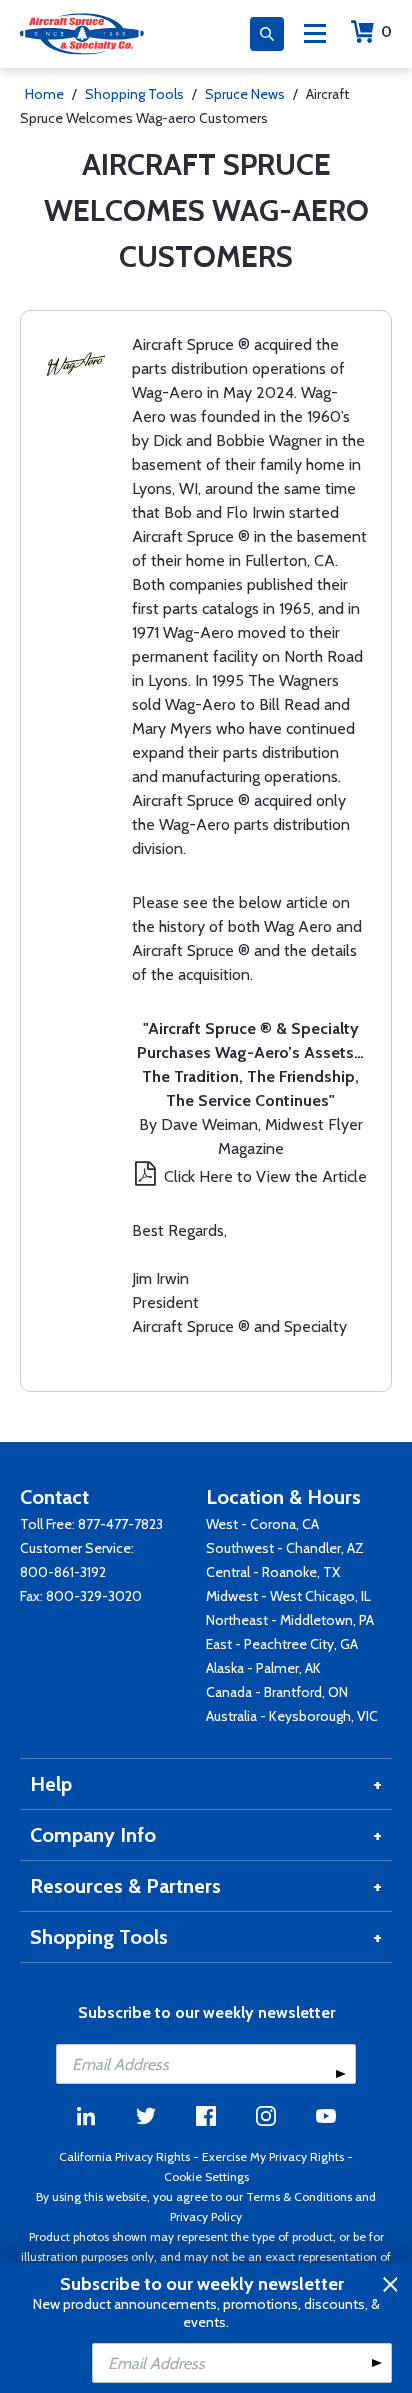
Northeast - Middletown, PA (290, 1620)
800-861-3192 (63, 1572)
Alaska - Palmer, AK (263, 1668)
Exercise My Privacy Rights (273, 2156)
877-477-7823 (120, 1524)
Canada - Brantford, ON (277, 1692)
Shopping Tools (134, 94)
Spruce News (245, 94)
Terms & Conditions (299, 2196)
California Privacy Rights (124, 2156)
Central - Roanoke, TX (273, 1572)
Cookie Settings (206, 2176)
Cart (386, 31)
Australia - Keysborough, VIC (292, 1716)
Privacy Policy (206, 2216)
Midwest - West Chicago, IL (288, 1596)
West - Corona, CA (262, 1524)
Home (44, 94)
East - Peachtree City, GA (282, 1644)
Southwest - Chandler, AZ (285, 1548)
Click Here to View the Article (265, 1176)
